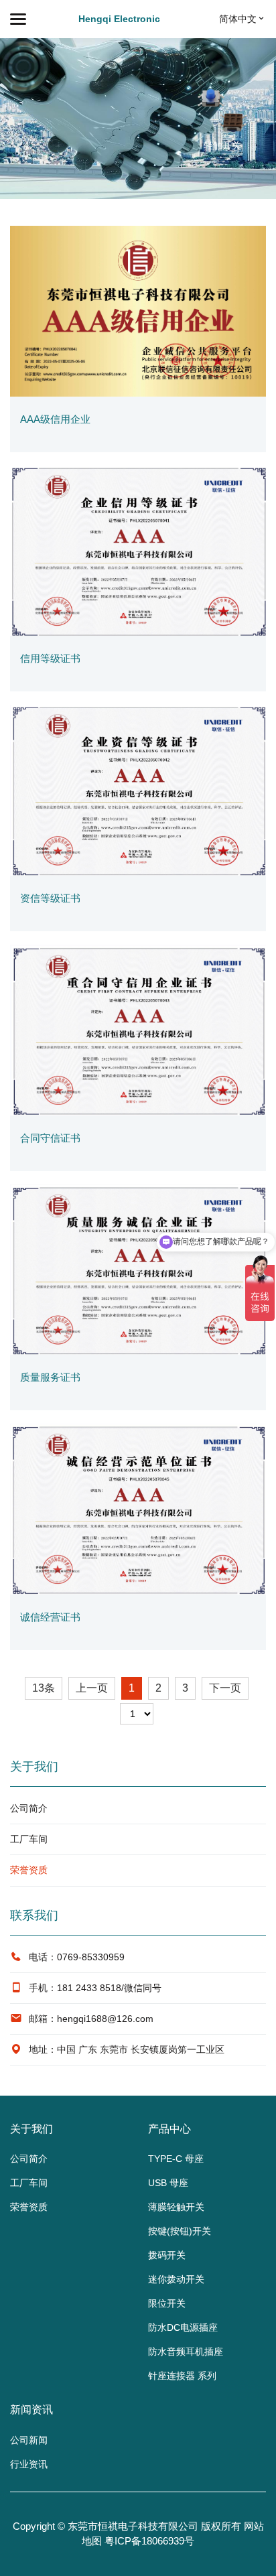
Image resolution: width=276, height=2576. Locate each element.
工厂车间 (29, 1839)
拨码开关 (167, 2255)
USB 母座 (168, 2183)
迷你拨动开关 (176, 2279)
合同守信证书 (50, 1138)
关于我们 (31, 2129)
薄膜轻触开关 (176, 2207)
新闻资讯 (31, 2410)
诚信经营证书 (50, 1617)
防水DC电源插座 (183, 2327)
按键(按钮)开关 (180, 2231)
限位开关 (167, 2303)
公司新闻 (29, 2440)
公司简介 (29, 1808)
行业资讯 (29, 2464)
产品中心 (169, 2129)
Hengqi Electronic (119, 19)
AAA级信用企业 (55, 419)
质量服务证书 (50, 1377)
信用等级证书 (50, 658)
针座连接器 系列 (182, 2376)
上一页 (92, 1688)
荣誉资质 (29, 1870)
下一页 (225, 1688)
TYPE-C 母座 (176, 2159)
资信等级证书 (50, 898)
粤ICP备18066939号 (149, 2541)
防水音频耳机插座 (186, 2352)
